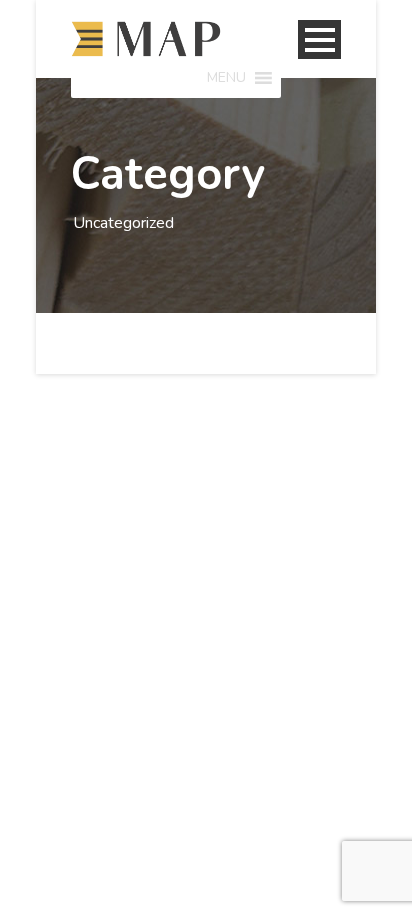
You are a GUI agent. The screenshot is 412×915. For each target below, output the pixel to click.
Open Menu (319, 39)
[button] (226, 78)
